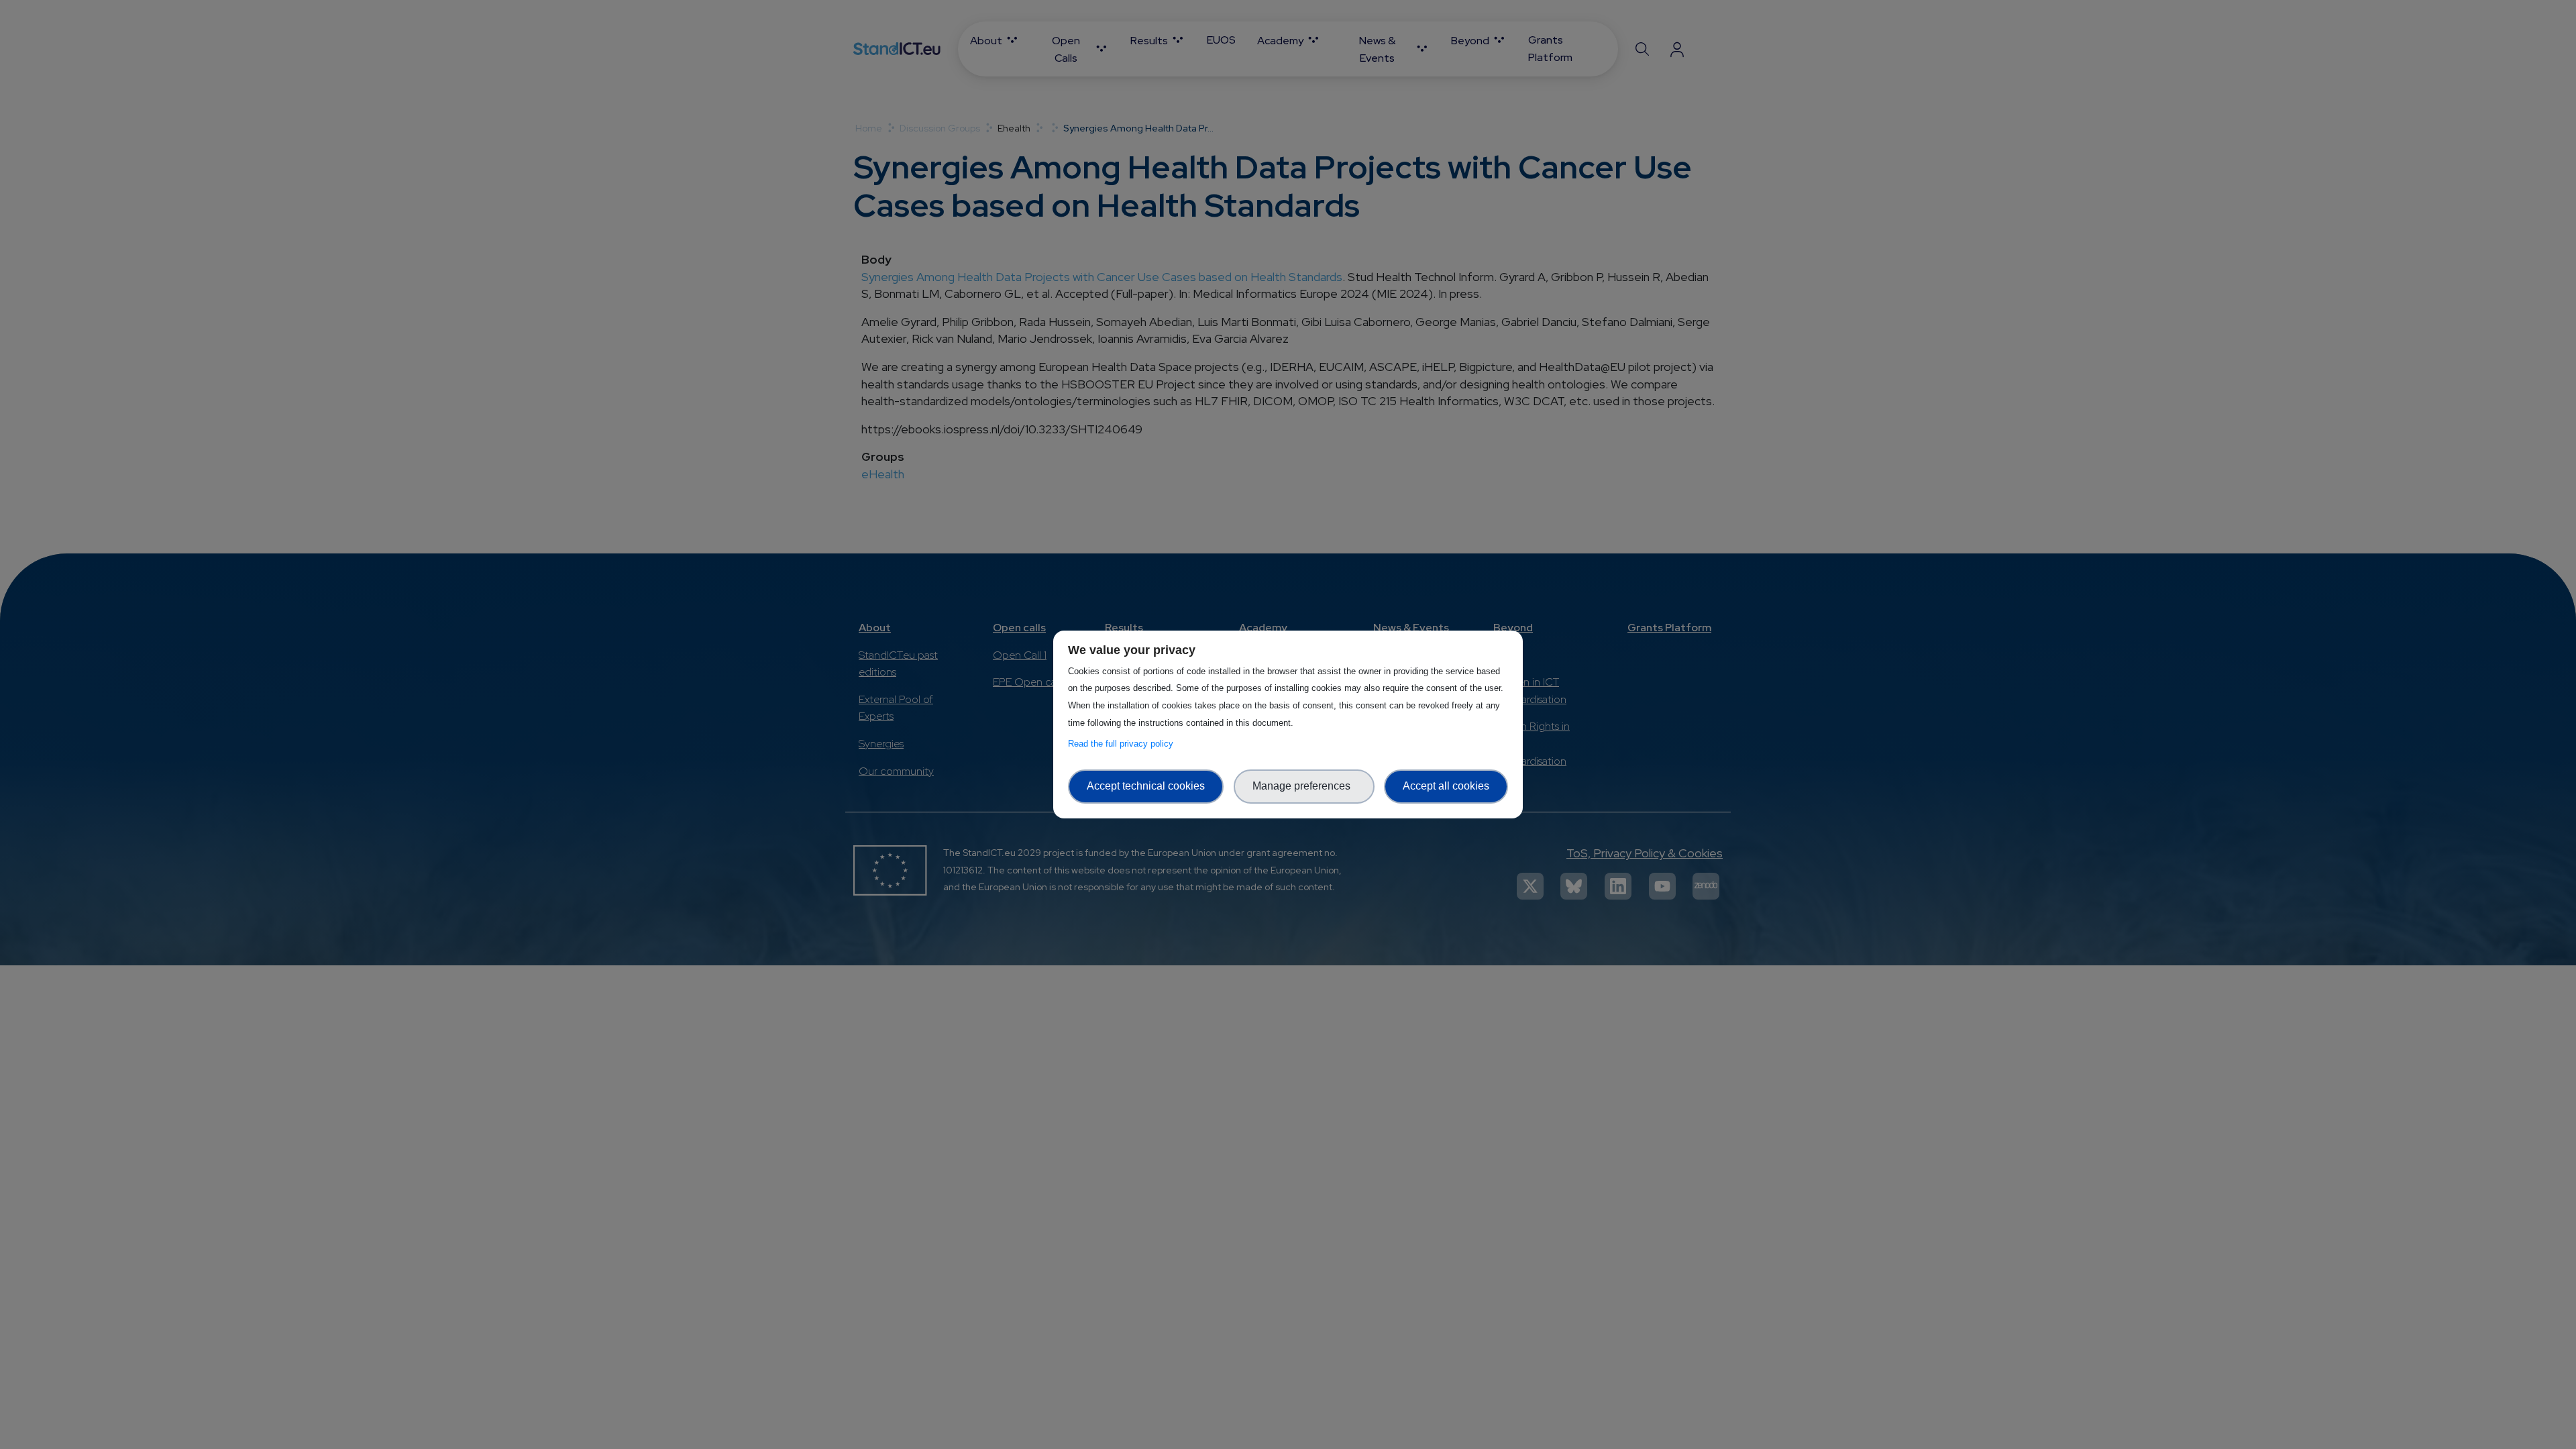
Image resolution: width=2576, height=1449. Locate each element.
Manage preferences (1304, 786)
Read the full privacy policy (1123, 744)
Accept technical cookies (1146, 786)
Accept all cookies (1446, 786)
